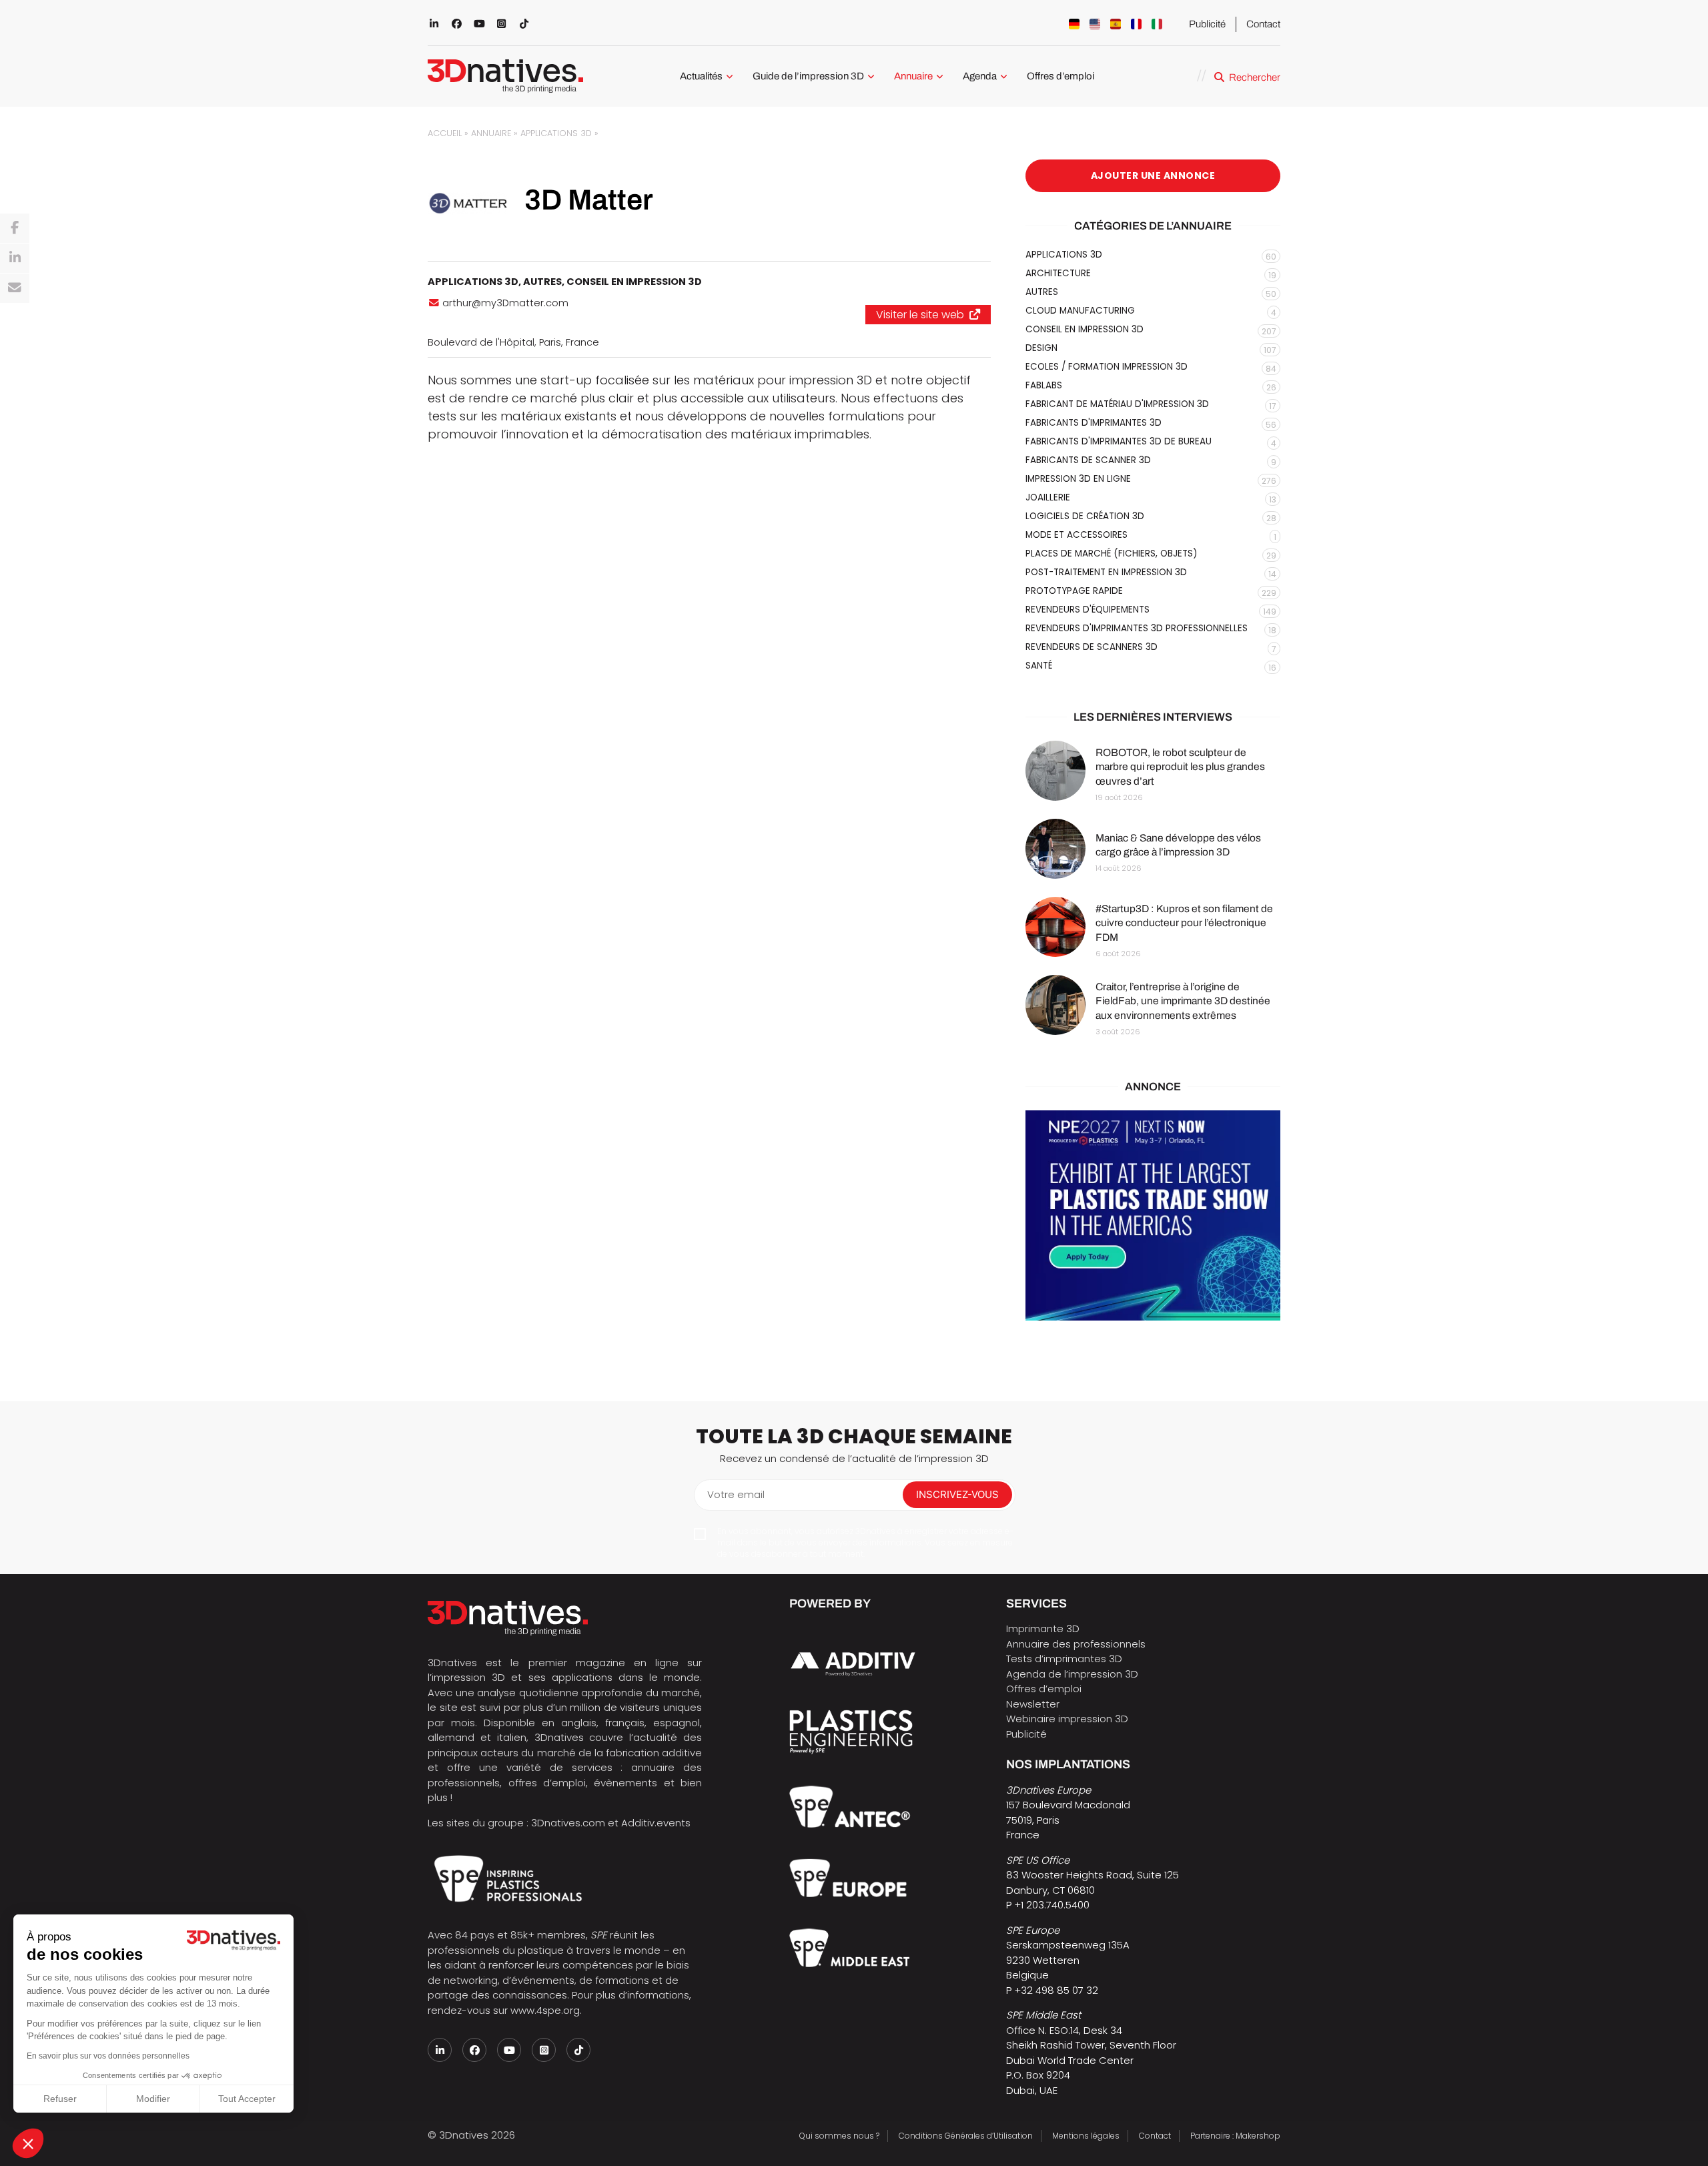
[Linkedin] (15, 258)
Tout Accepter (247, 2099)
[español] (1116, 24)
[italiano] (1157, 24)
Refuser (60, 2099)
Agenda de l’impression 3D (1072, 1674)
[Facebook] (15, 228)
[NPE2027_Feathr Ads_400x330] (1153, 1215)
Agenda (980, 76)
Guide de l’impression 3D (808, 76)
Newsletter (1033, 1704)
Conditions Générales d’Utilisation (966, 2136)
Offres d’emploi (1060, 76)
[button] (28, 2143)
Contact (1263, 24)
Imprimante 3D (1043, 1629)
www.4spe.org (545, 2010)
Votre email (736, 1494)
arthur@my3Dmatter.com (505, 303)
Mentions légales (1086, 2136)
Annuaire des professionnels (1076, 1644)
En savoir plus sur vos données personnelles (108, 2056)
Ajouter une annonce (1153, 175)
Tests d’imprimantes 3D (1064, 1659)
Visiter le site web (920, 315)
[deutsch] (1074, 24)
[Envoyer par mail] (15, 288)
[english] (1095, 24)
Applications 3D (556, 133)
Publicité (1207, 24)
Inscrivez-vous (957, 1494)
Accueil (445, 133)
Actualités (701, 76)
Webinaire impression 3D (1067, 1719)
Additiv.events (656, 1823)
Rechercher (1255, 77)
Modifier (153, 2099)
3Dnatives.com (568, 1823)
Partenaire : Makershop (1235, 2136)
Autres (542, 282)
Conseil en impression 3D (634, 282)
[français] (1136, 24)
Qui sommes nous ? (839, 2136)
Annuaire (913, 76)
